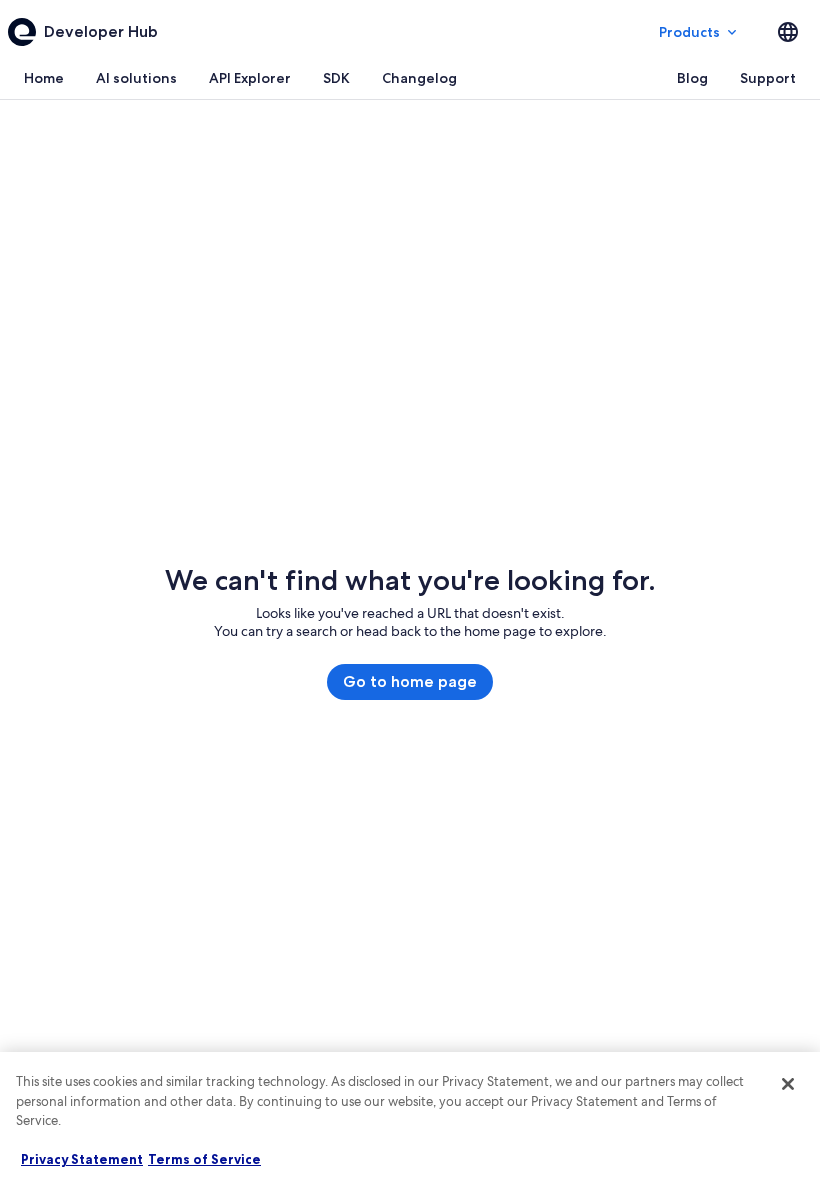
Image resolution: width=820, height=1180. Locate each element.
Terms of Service (204, 1159)
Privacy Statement (82, 1159)
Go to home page (410, 681)
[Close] (788, 1084)
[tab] (44, 78)
